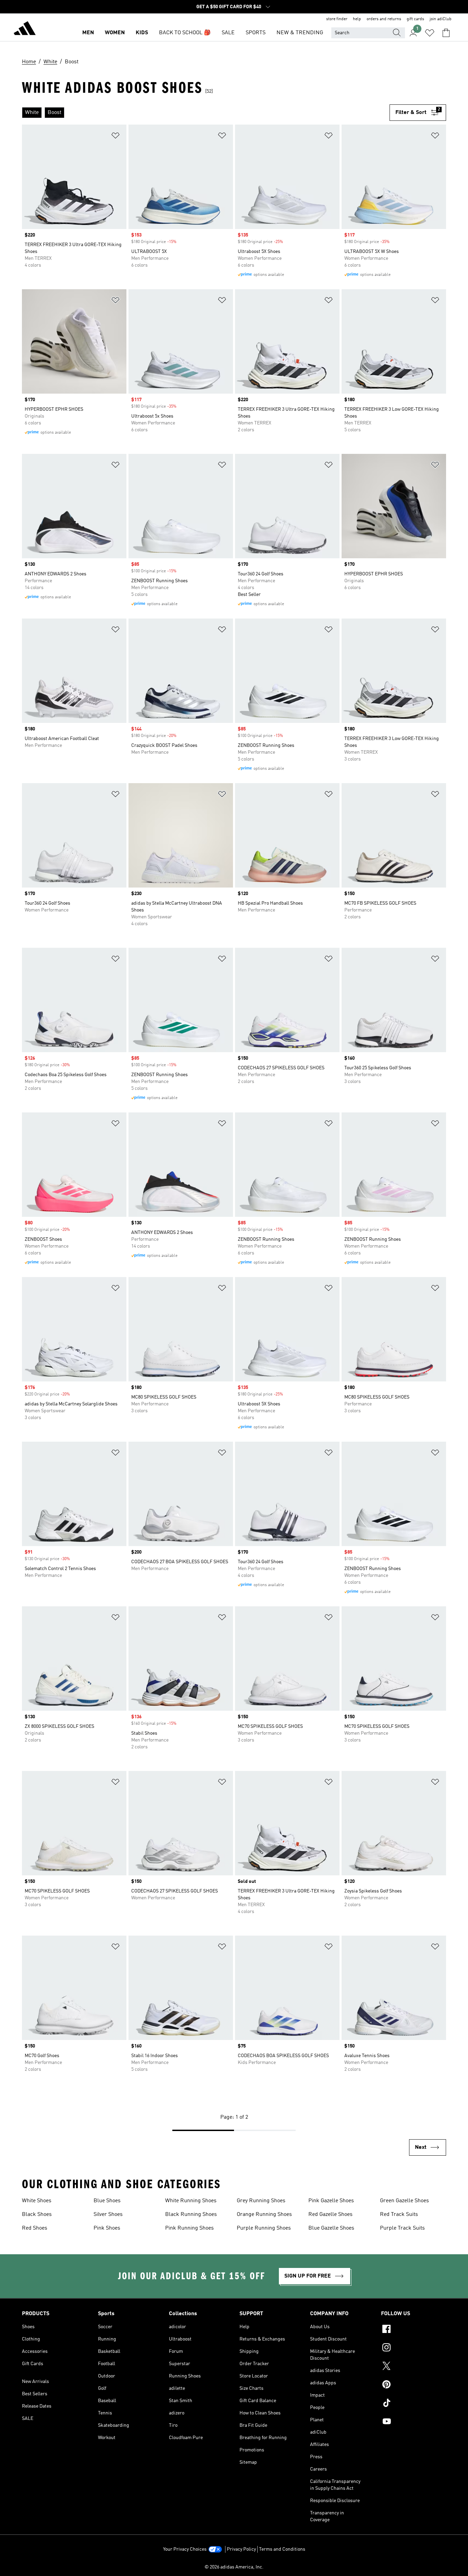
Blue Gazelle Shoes (331, 2228)
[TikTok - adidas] (414, 2404)
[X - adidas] (414, 2367)
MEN (88, 33)
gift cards (415, 19)
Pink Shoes (107, 2228)
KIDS (142, 33)
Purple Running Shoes (264, 2228)
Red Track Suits (399, 2215)
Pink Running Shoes (189, 2228)
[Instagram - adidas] (414, 2348)
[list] (206, 113)
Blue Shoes (107, 2201)
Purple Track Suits (402, 2228)
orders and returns (384, 19)
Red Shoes (35, 2228)
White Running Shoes (191, 2201)
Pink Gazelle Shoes (331, 2201)
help (357, 19)
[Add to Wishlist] (115, 137)
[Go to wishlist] (430, 33)
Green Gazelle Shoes (404, 2201)
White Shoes (37, 2201)
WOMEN (115, 33)
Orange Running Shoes (264, 2215)
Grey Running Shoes (261, 2201)
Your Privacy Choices (185, 2549)
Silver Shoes (108, 2215)
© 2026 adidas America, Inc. (234, 2567)
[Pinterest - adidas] (414, 2385)
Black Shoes (37, 2215)
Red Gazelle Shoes (330, 2215)
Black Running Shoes (191, 2215)
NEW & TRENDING (300, 33)
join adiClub (441, 19)
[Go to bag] (446, 33)
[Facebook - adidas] (414, 2330)
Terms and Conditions (282, 2549)
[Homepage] (25, 29)
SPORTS (256, 33)
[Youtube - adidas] (414, 2422)
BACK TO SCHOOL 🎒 (185, 33)
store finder (337, 19)
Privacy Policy (241, 2549)
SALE (228, 33)
